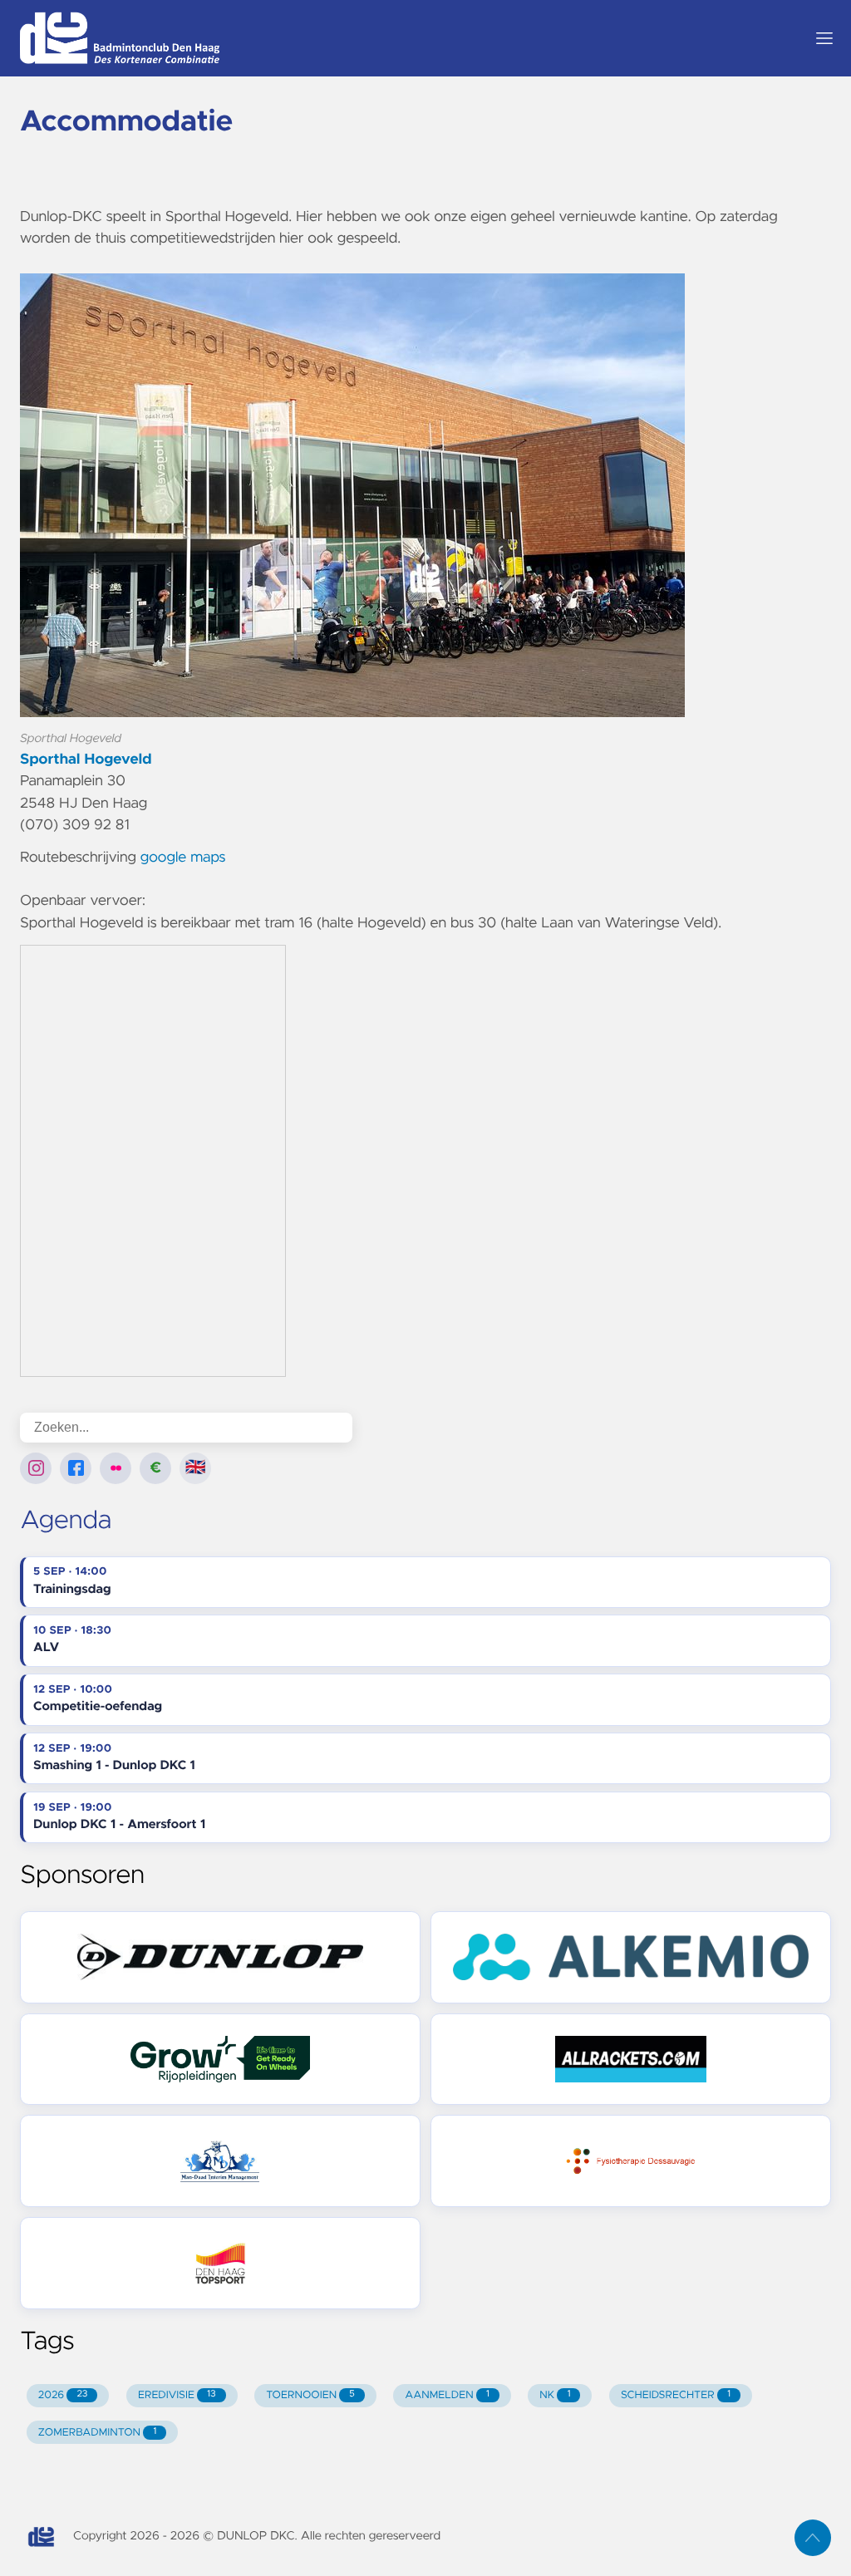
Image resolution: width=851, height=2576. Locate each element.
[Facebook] (76, 1468)
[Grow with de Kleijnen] (220, 2060)
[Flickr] (116, 1468)
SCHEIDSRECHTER (676, 2395)
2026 (63, 2395)
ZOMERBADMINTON (97, 2433)
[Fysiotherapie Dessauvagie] (631, 2161)
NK (555, 2395)
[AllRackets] (631, 2060)
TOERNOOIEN (310, 2395)
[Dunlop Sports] (220, 1957)
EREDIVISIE (177, 2395)
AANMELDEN (447, 2395)
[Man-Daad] (220, 2161)
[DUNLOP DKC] (406, 38)
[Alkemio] (631, 1957)
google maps (183, 858)
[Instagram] (36, 1468)
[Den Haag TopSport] (220, 2263)
